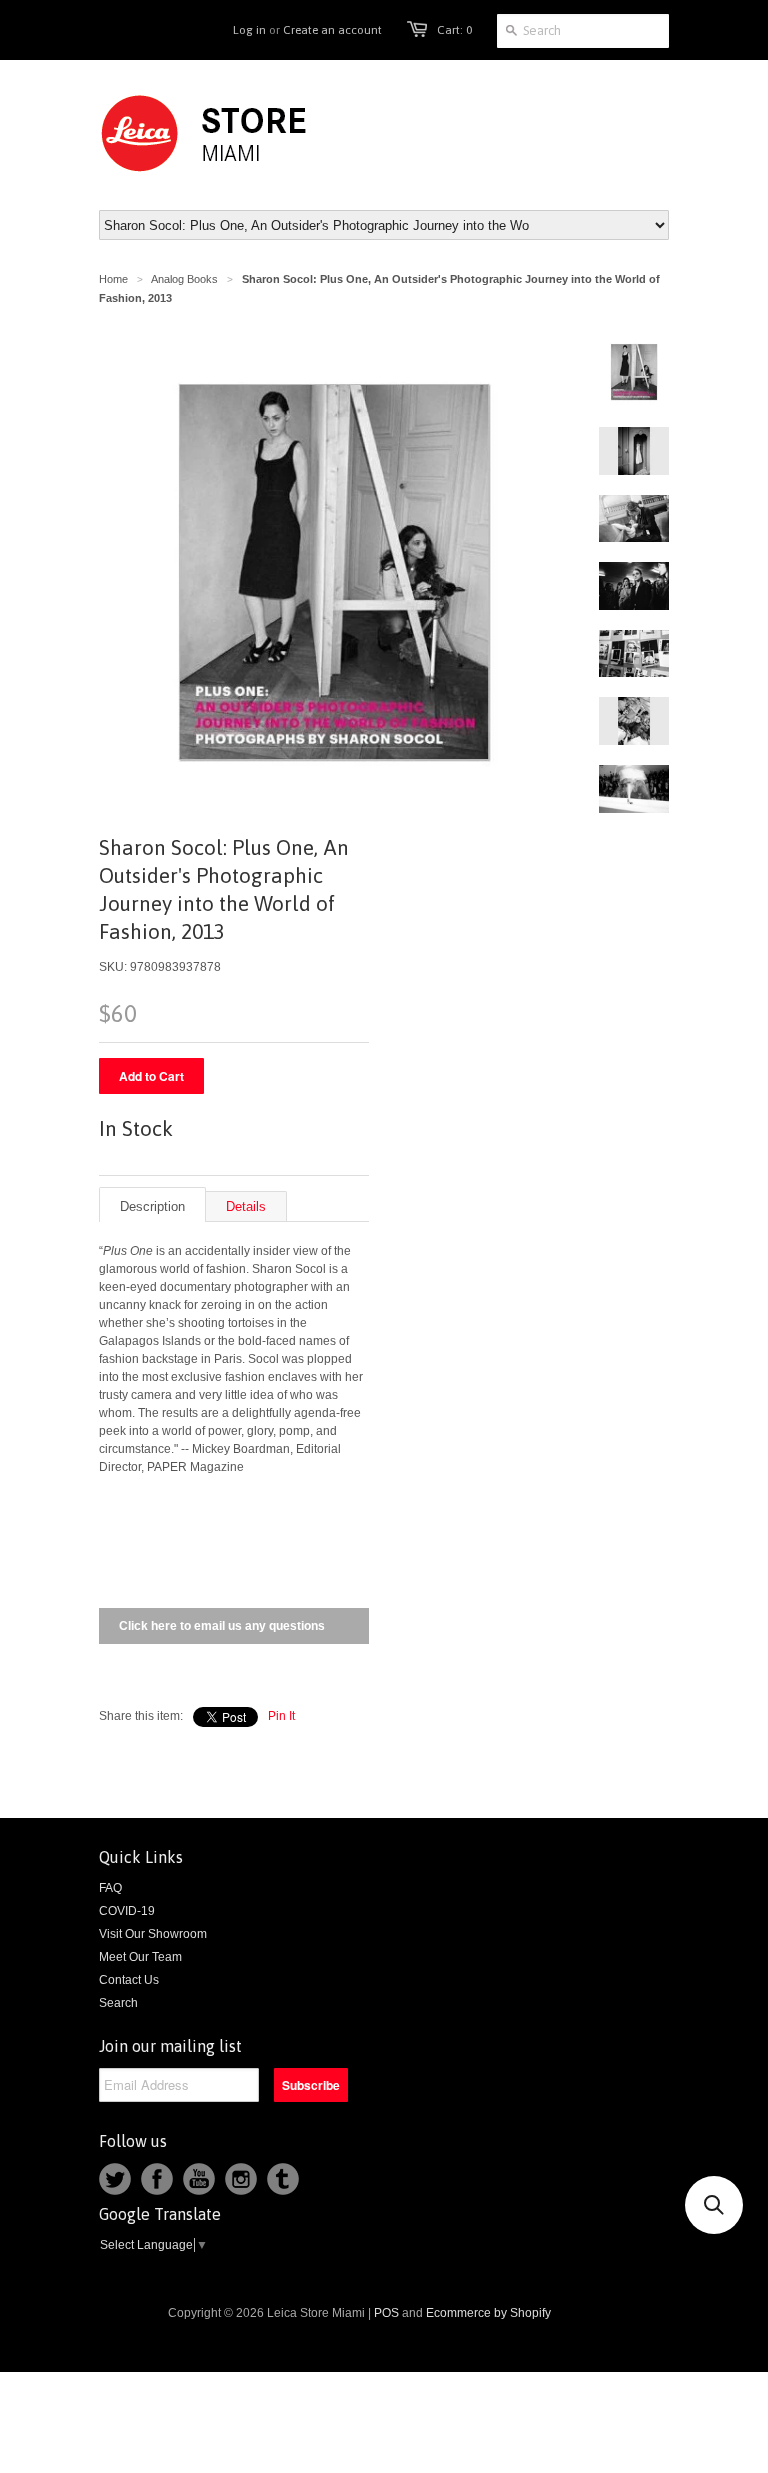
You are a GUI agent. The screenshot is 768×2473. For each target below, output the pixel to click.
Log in (249, 30)
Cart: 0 (454, 30)
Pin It (281, 1716)
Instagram (241, 2179)
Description (152, 1206)
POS (386, 2313)
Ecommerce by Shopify (488, 2313)
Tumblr (283, 2179)
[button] (714, 2205)
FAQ (110, 1888)
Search (118, 2003)
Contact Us (129, 1980)
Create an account (332, 30)
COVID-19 (127, 1911)
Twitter (115, 2179)
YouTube (199, 2179)
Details (246, 1206)
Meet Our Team (140, 1957)
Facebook (157, 2179)
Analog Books (184, 279)
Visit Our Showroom (153, 1934)
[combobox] (583, 31)
